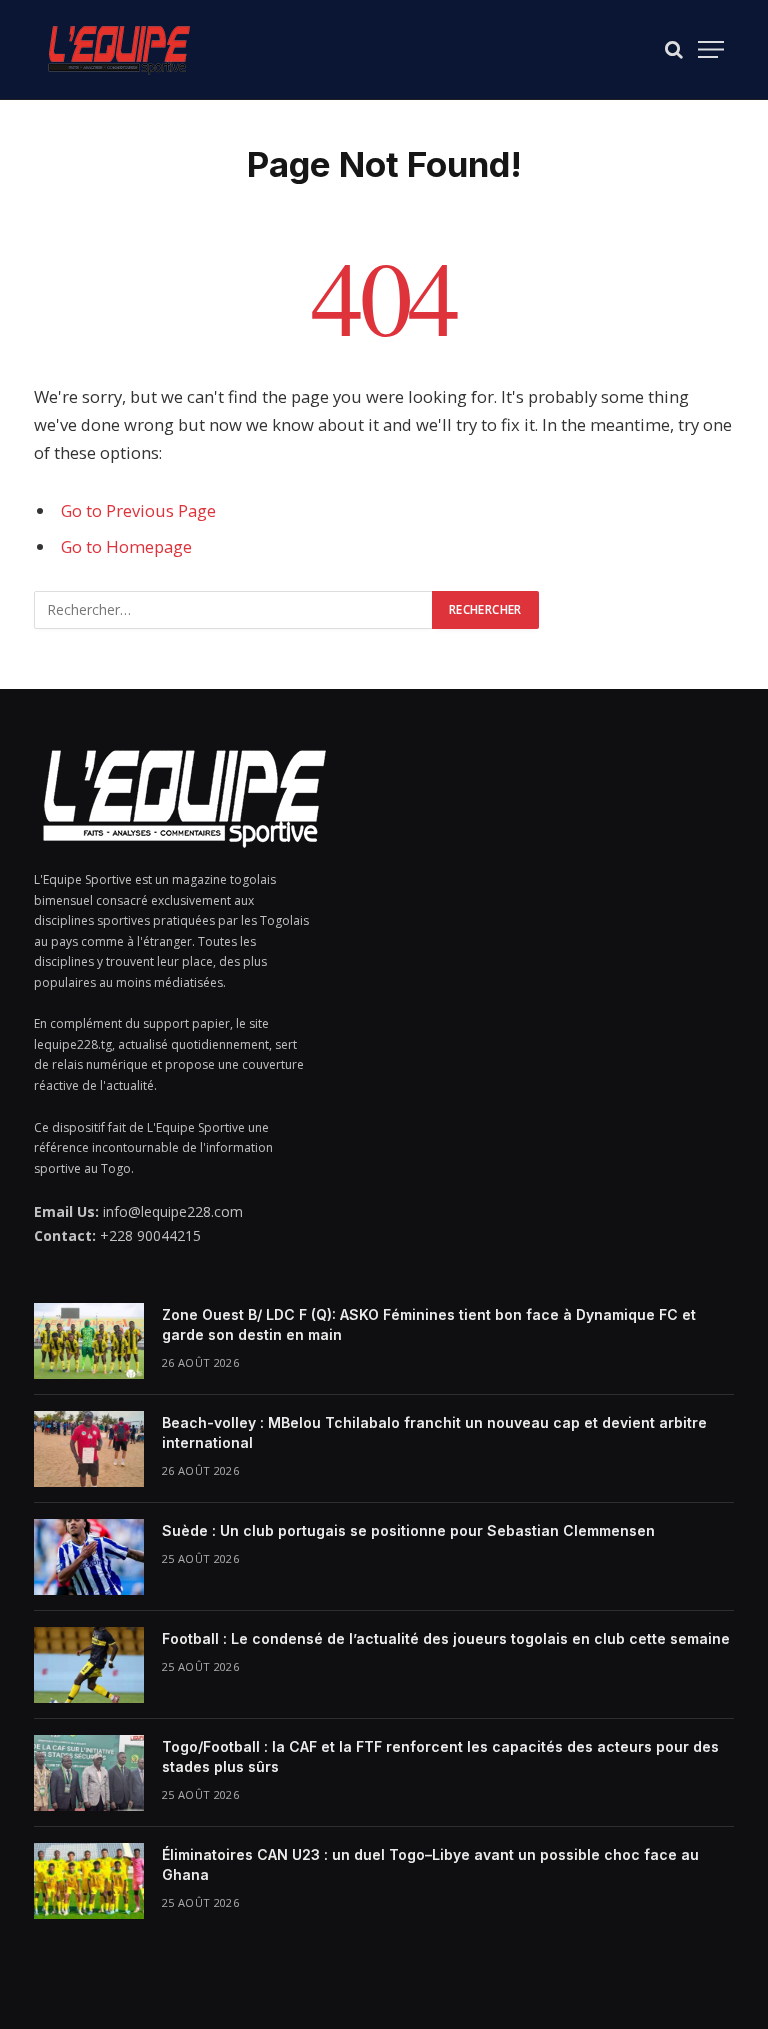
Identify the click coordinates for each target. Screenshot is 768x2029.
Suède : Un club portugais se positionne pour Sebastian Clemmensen (408, 1530)
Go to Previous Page (138, 510)
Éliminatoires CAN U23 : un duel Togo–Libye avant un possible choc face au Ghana (430, 1864)
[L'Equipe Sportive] (119, 49)
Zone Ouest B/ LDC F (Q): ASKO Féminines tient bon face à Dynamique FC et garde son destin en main (429, 1324)
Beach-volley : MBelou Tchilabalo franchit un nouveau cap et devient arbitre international (434, 1432)
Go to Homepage (126, 546)
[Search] (674, 49)
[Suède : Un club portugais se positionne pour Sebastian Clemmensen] (89, 1557)
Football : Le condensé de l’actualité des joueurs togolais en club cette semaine (446, 1638)
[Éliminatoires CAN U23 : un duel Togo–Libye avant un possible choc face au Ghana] (89, 1881)
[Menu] (711, 49)
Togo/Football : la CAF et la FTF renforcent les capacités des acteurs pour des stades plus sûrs (440, 1756)
